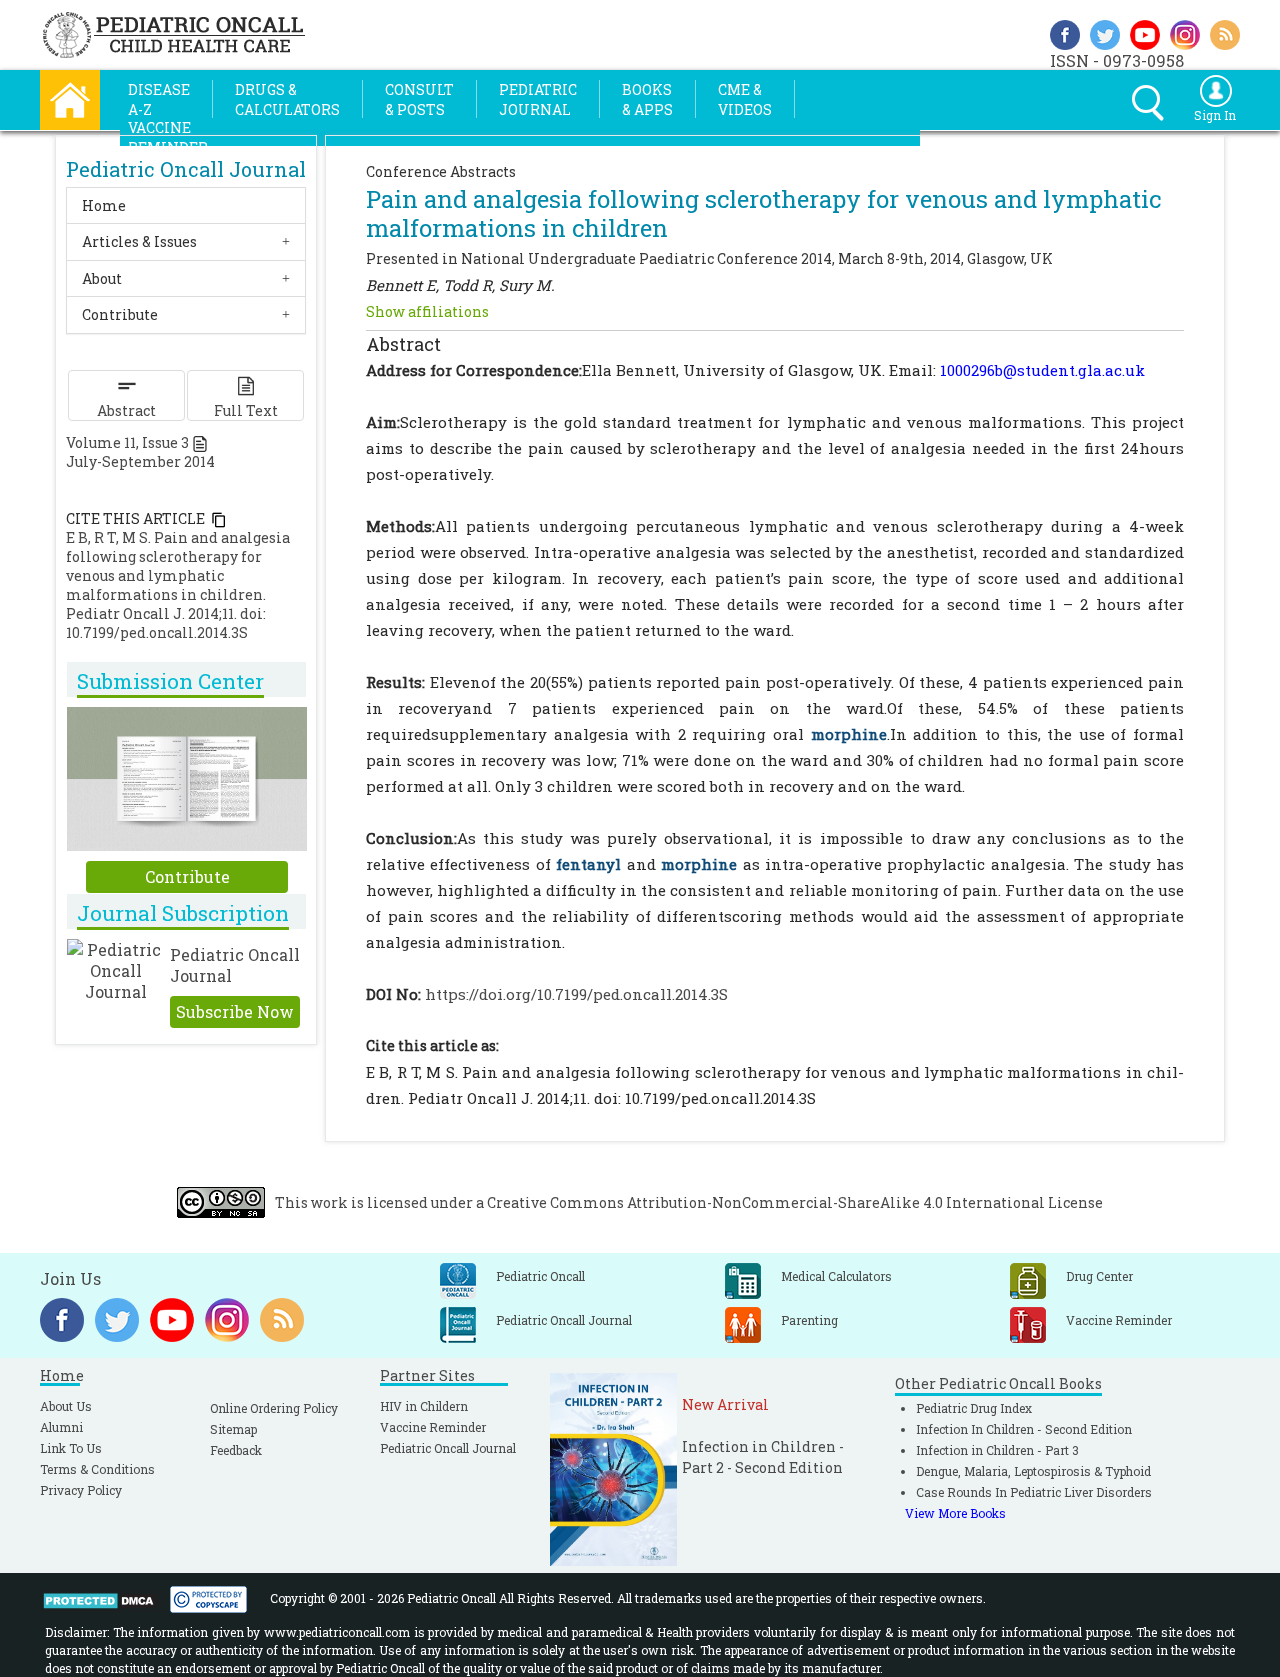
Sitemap (233, 1429)
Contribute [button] (120, 314)
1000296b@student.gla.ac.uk (1042, 370)
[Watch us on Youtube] (1145, 32)
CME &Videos (745, 99)
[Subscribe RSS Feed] (1225, 32)
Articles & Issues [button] (139, 241)
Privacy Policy (81, 1490)
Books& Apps (647, 99)
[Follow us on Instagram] (1185, 32)
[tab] (186, 205)
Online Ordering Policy (274, 1408)
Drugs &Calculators (287, 99)
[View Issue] (200, 442)
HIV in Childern (424, 1406)
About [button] (102, 278)
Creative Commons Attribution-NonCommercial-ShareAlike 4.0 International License (795, 1202)
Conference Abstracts (441, 171)
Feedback (236, 1450)
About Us (66, 1406)
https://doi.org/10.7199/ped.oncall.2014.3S (576, 994)
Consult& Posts (419, 99)
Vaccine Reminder (433, 1427)
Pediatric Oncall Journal (448, 1448)
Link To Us (71, 1448)
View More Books (955, 1513)
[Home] (70, 97)
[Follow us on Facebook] (1065, 32)
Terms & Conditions (97, 1469)
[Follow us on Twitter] (1105, 32)
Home (104, 205)
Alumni (61, 1427)
